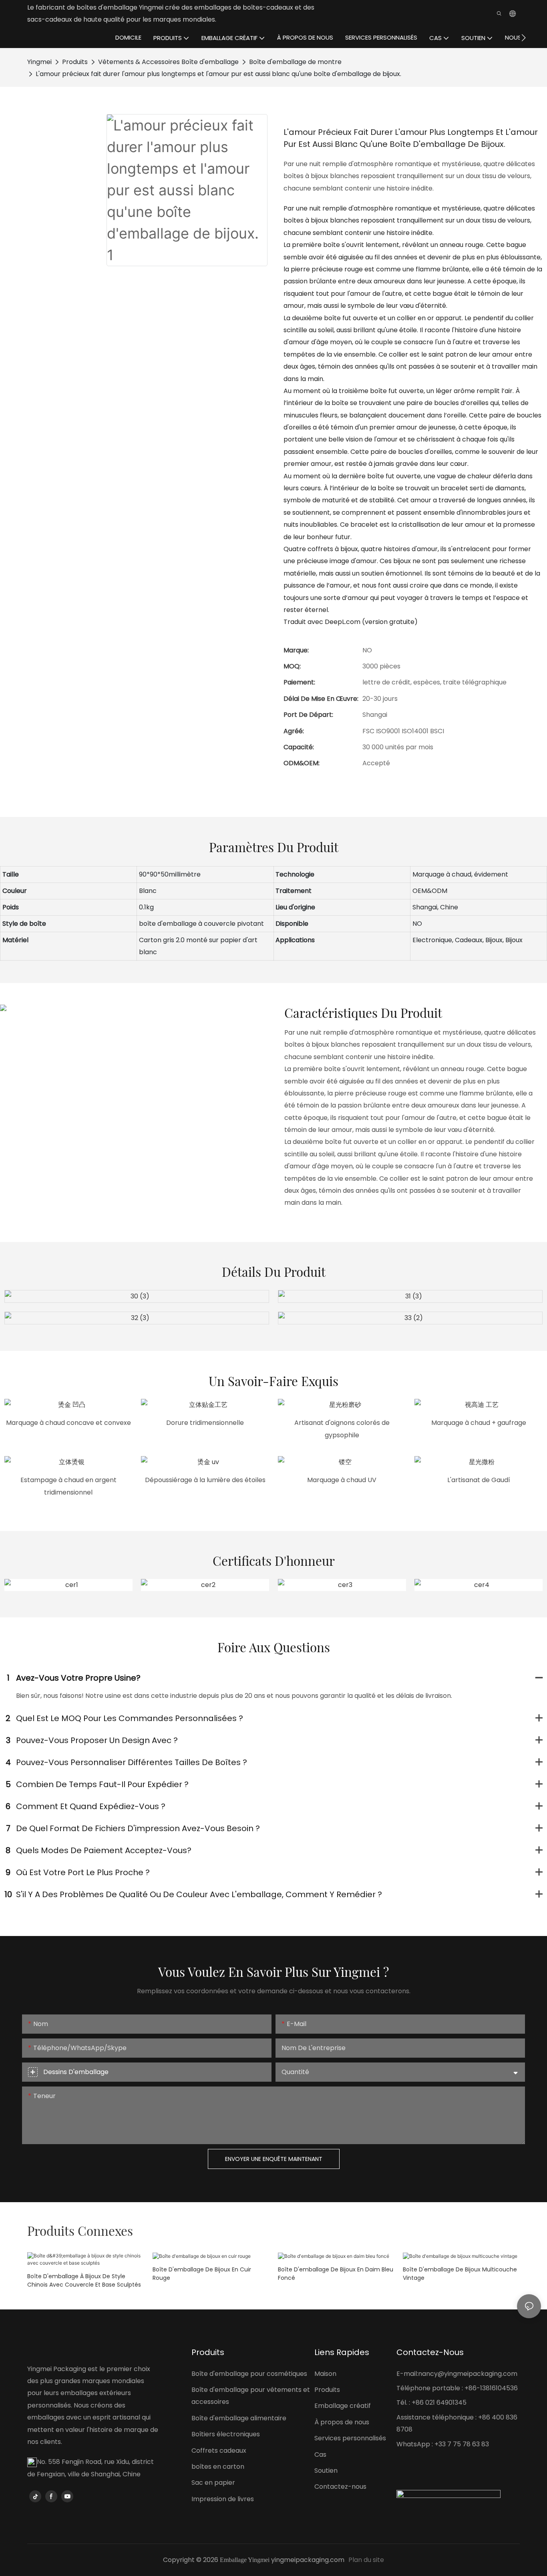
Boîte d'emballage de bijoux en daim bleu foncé (336, 2274)
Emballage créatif (343, 2406)
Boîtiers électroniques (226, 2434)
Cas (320, 2455)
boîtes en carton (218, 2467)
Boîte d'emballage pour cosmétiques (249, 2374)
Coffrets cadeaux (219, 2451)
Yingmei (39, 62)
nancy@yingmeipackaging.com (468, 2374)
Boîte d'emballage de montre (295, 62)
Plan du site (366, 2560)
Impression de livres (223, 2499)
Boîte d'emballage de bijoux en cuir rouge (202, 2274)
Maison (325, 2374)
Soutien (326, 2471)
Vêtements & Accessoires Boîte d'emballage (168, 62)
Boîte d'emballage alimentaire (239, 2418)
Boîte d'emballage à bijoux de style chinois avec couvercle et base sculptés (84, 2280)
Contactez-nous (340, 2487)
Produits (75, 62)
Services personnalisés (350, 2438)
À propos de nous (342, 2422)
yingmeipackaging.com (308, 2560)
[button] (524, 38)
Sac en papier (213, 2483)
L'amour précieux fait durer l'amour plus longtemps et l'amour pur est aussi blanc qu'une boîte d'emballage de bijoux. (218, 74)
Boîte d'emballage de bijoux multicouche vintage (460, 2274)
